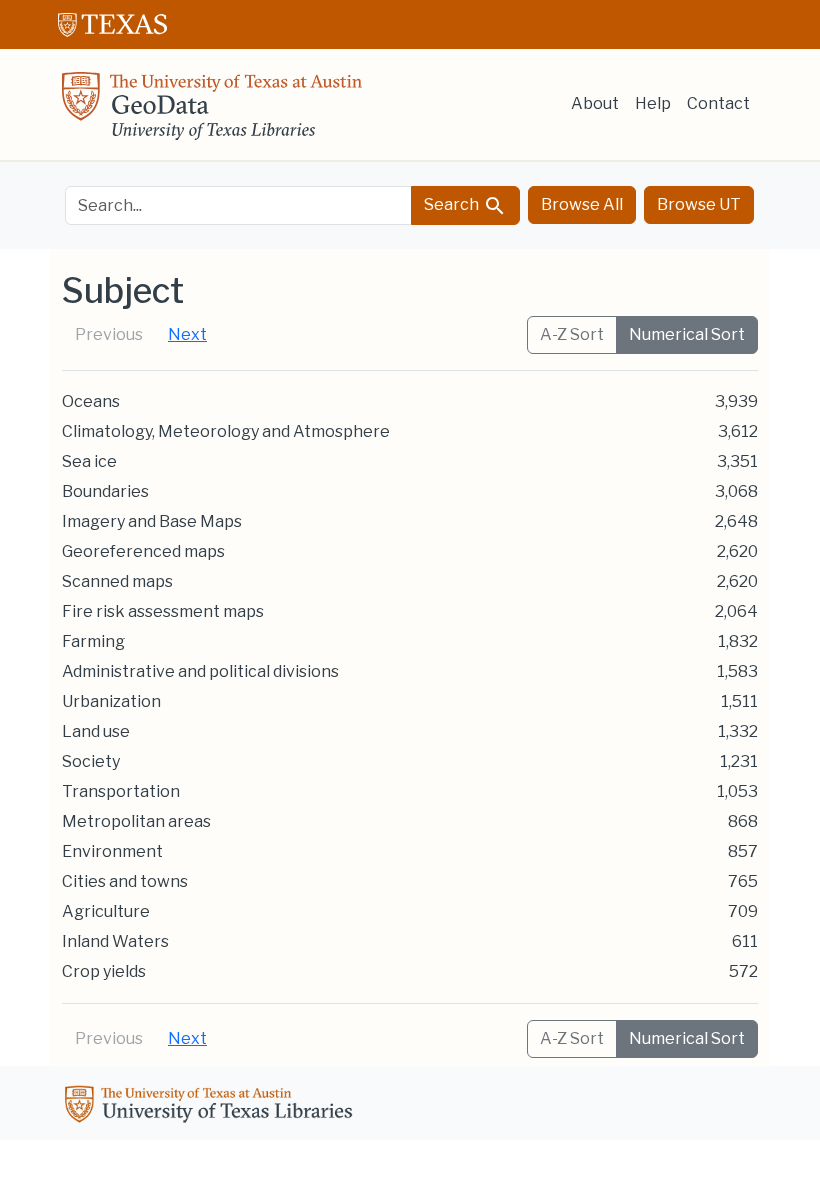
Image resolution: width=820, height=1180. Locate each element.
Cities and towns (125, 881)
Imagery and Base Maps (152, 521)
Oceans (91, 401)
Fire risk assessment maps (163, 611)
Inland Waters (115, 941)
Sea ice (89, 461)
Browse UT (699, 204)
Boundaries (105, 491)
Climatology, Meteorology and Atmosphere (226, 431)
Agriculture (106, 911)
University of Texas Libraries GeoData (212, 112)
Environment (112, 851)
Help (653, 103)
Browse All (582, 204)
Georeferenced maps (143, 551)
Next (187, 334)
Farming (93, 641)
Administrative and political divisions (200, 671)
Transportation (121, 791)
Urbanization (111, 701)
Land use (96, 731)
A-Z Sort (572, 334)
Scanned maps (117, 581)
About (595, 103)
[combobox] (238, 205)
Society (91, 761)
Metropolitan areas (136, 821)
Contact (718, 103)
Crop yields (104, 971)
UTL (212, 1107)
